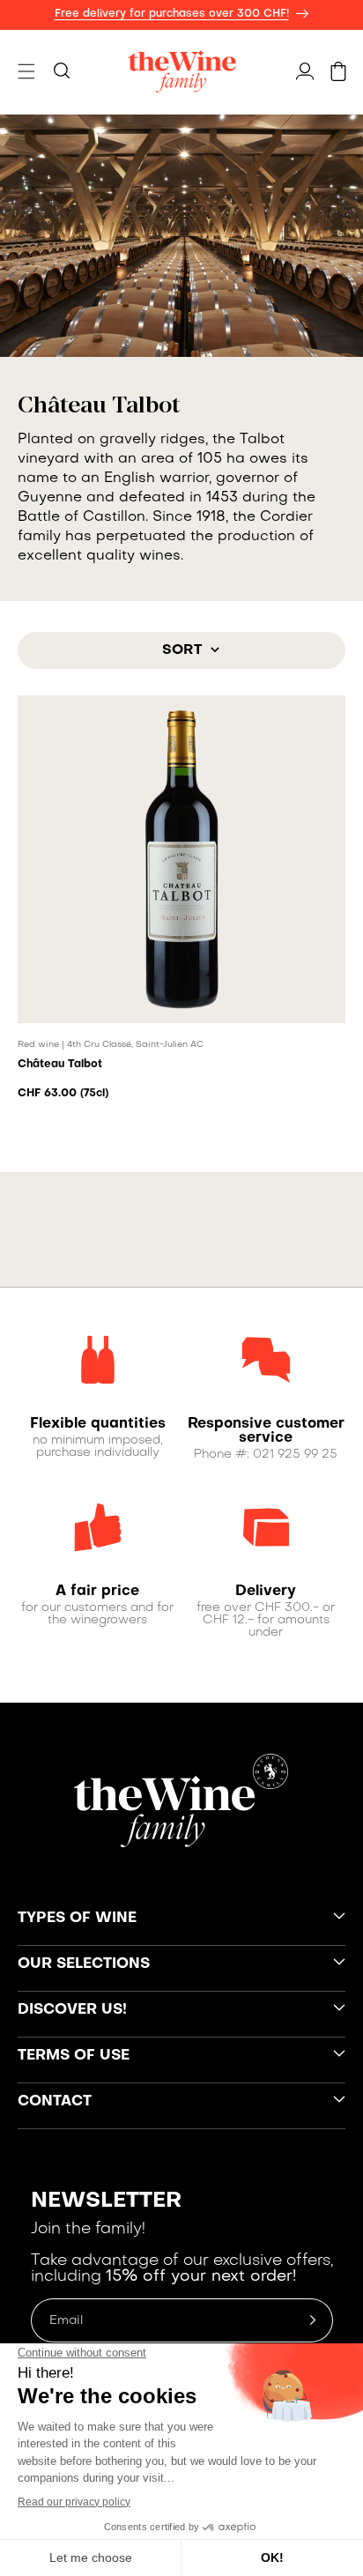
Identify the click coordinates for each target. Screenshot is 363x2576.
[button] (26, 71)
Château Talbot (60, 1065)
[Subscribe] (313, 2320)
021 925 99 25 (295, 1455)
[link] (97, 1424)
